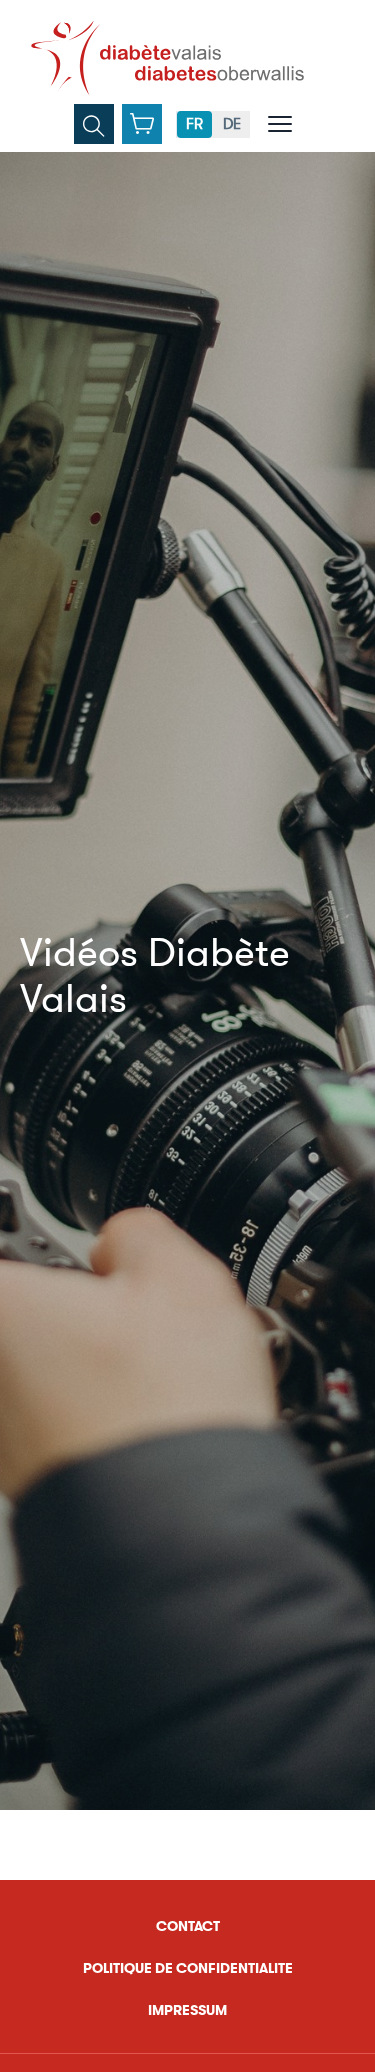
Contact (188, 1926)
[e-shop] (142, 124)
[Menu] (280, 124)
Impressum (187, 2010)
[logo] (167, 58)
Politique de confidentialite (188, 1968)
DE (232, 124)
